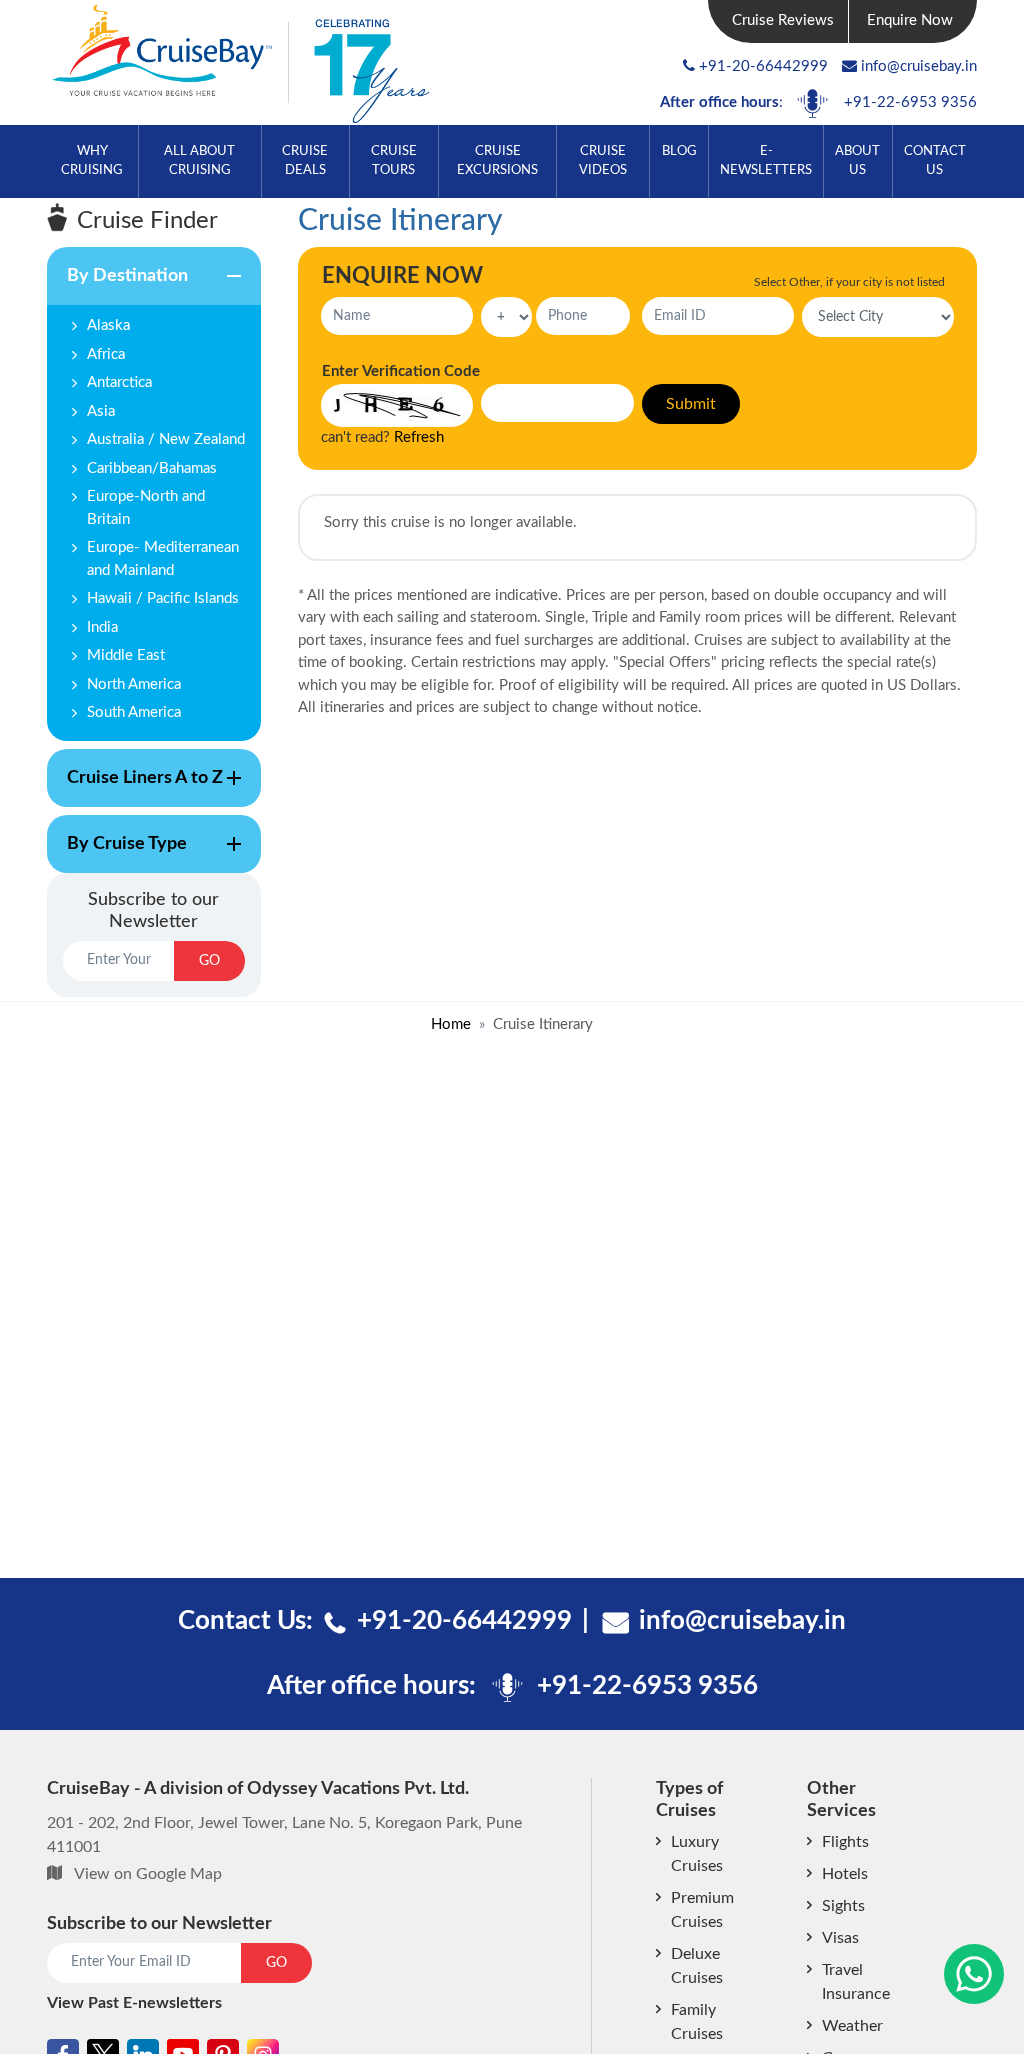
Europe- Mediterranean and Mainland (163, 559)
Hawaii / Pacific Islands (163, 598)
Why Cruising (92, 160)
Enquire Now (910, 20)
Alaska (108, 325)
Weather (852, 2026)
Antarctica (119, 382)
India (102, 627)
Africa (106, 354)
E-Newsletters (766, 160)
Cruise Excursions (497, 160)
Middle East (126, 655)
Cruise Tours (394, 160)
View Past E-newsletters (134, 2003)
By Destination (117, 286)
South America (134, 712)
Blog (679, 151)
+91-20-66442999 (763, 66)
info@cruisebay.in (919, 66)
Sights (843, 1906)
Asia (101, 411)
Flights (845, 1842)
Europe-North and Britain (146, 508)
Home (451, 1024)
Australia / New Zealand (166, 439)
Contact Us (935, 160)
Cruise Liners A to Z (135, 788)
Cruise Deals (305, 160)
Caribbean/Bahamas (152, 468)
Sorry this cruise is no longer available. (450, 522)
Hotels (845, 1874)
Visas (840, 1938)
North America (134, 684)
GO (209, 961)
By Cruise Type (117, 854)
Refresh (419, 437)
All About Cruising (199, 160)
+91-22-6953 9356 (910, 102)
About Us (857, 160)
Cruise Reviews (783, 20)
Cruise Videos (603, 160)
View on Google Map (148, 1874)
